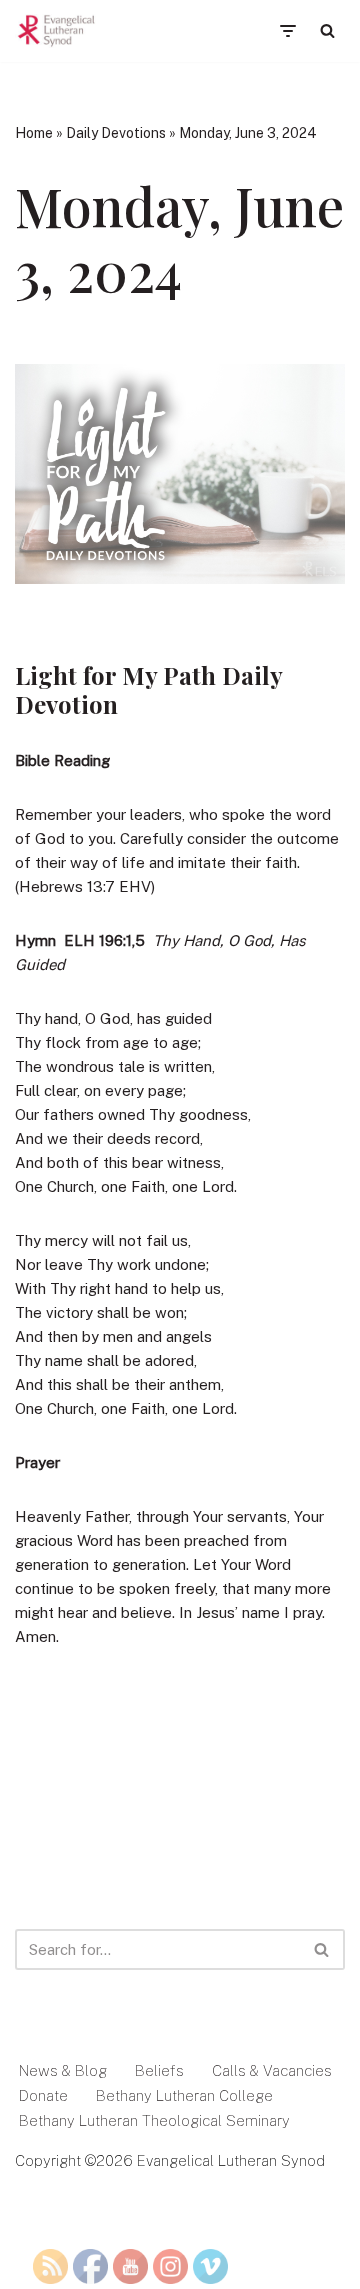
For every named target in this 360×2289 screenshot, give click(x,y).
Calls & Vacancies (272, 2070)
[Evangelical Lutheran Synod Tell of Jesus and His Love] (57, 31)
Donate (43, 2095)
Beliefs (159, 2070)
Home (34, 133)
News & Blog (63, 2070)
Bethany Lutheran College (184, 2095)
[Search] (327, 30)
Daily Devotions (116, 133)
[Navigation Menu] (287, 31)
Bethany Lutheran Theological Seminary (154, 2120)
